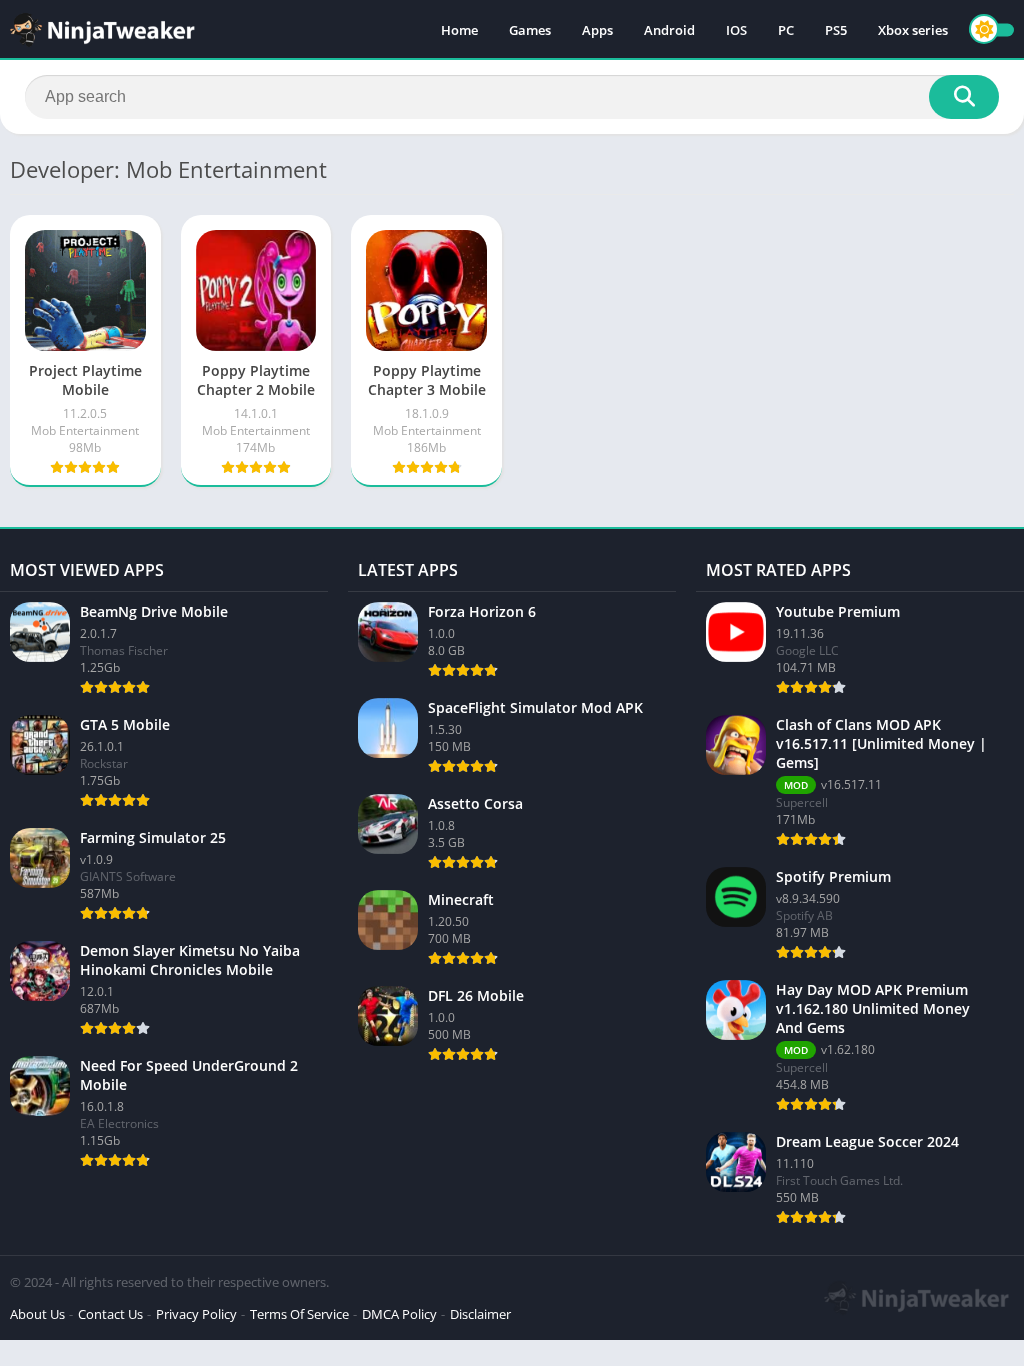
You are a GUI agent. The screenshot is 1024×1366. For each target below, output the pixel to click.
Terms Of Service (299, 1314)
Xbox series (913, 30)
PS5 (836, 30)
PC (786, 30)
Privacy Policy (196, 1314)
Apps (597, 30)
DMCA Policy (399, 1314)
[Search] (964, 97)
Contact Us (110, 1314)
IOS (736, 30)
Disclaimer (480, 1314)
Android (669, 30)
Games (530, 30)
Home (459, 30)
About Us (37, 1314)
